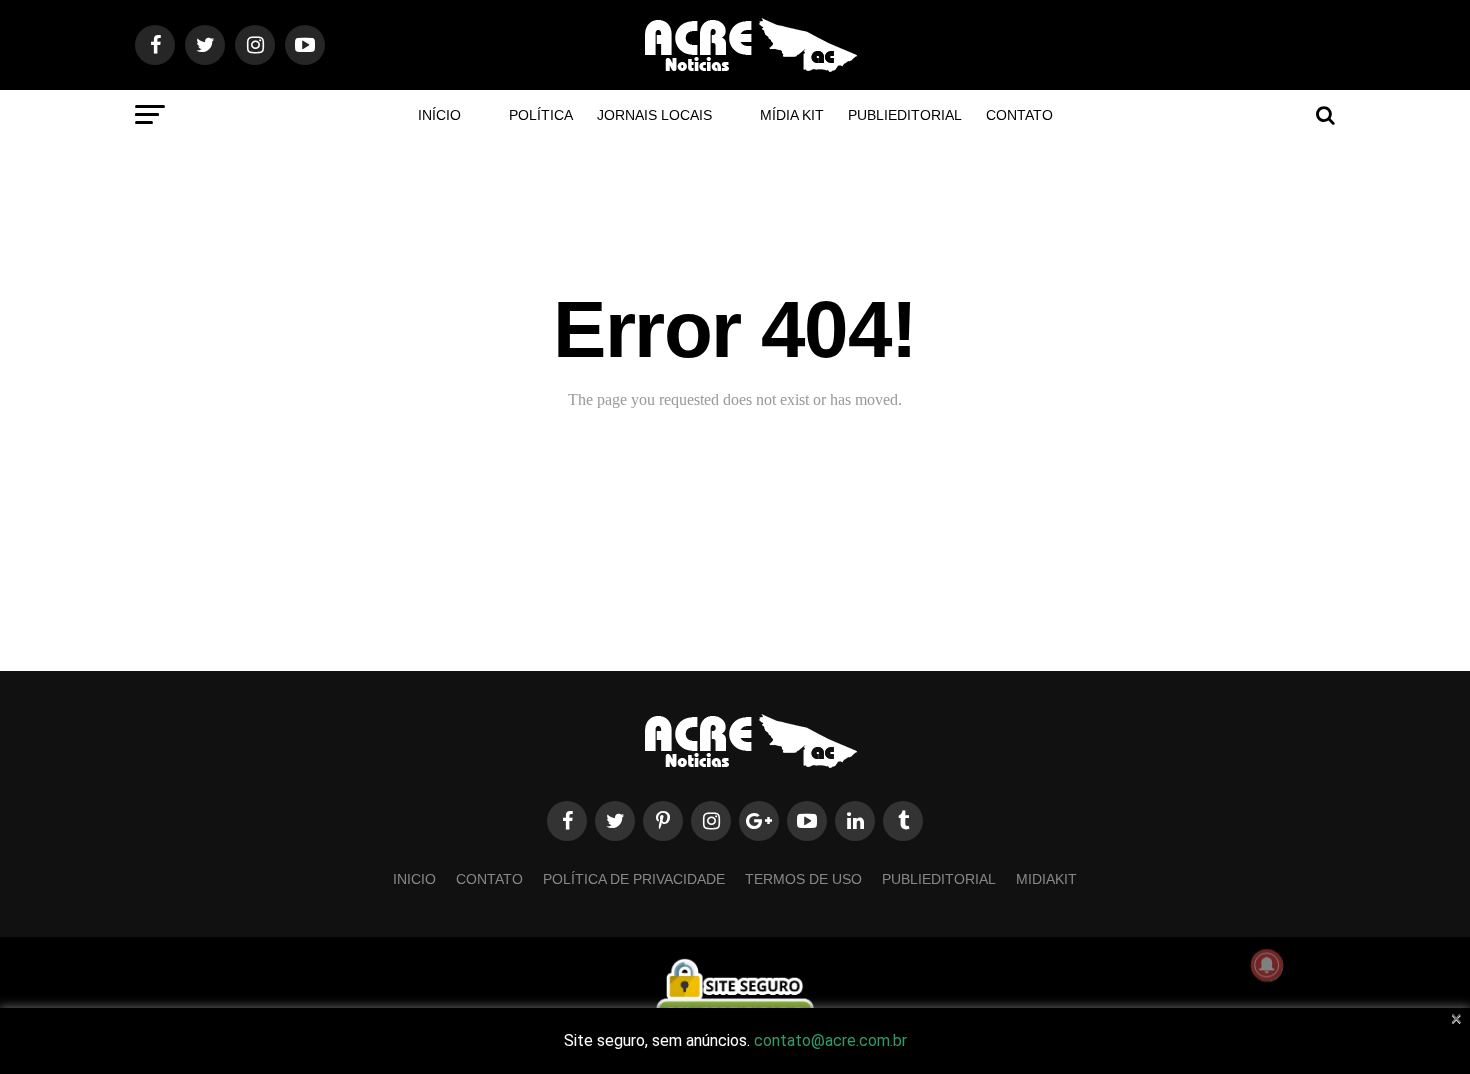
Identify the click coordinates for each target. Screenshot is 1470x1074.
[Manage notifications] (1267, 965)
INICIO (414, 879)
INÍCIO (439, 115)
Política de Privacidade (634, 879)
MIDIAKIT (1046, 879)
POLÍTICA (541, 115)
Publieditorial (905, 115)
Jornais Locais (654, 115)
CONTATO (1019, 115)
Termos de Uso (803, 879)
